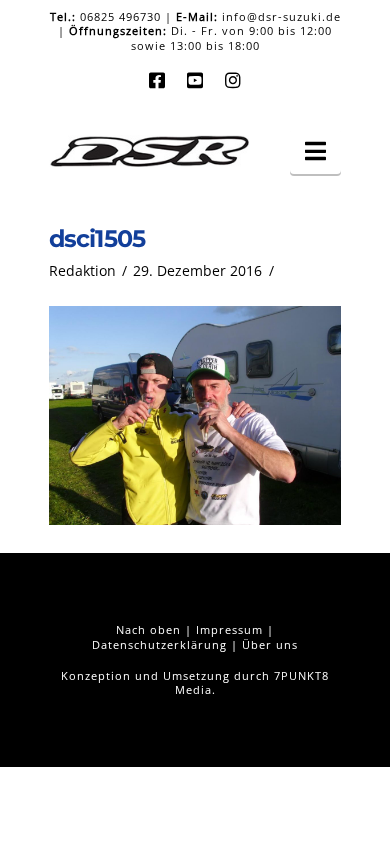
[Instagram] (233, 80)
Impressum (229, 629)
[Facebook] (157, 80)
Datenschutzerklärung (159, 644)
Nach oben (148, 629)
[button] (315, 151)
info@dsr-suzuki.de (281, 16)
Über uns (270, 644)
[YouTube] (195, 80)
